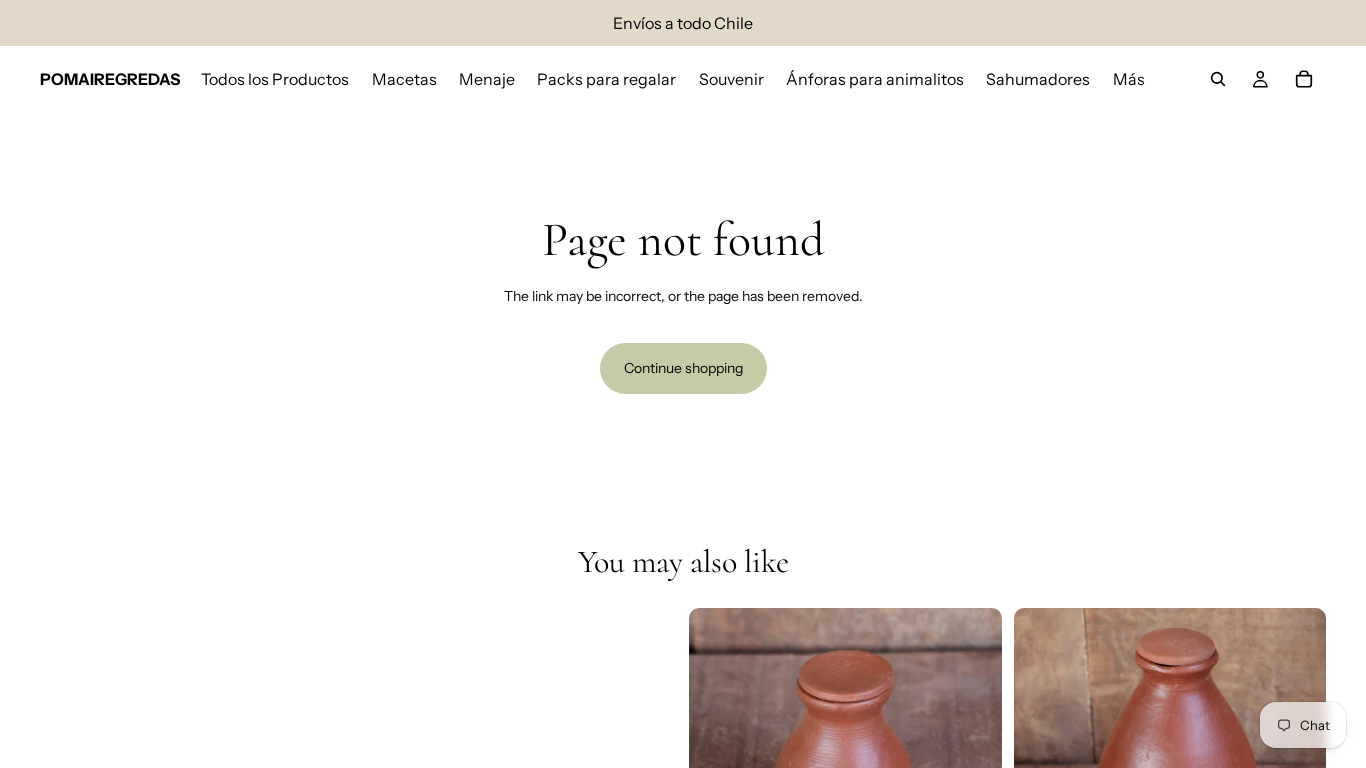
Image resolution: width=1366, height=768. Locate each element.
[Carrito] (1304, 79)
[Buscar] (1218, 79)
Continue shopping (683, 368)
